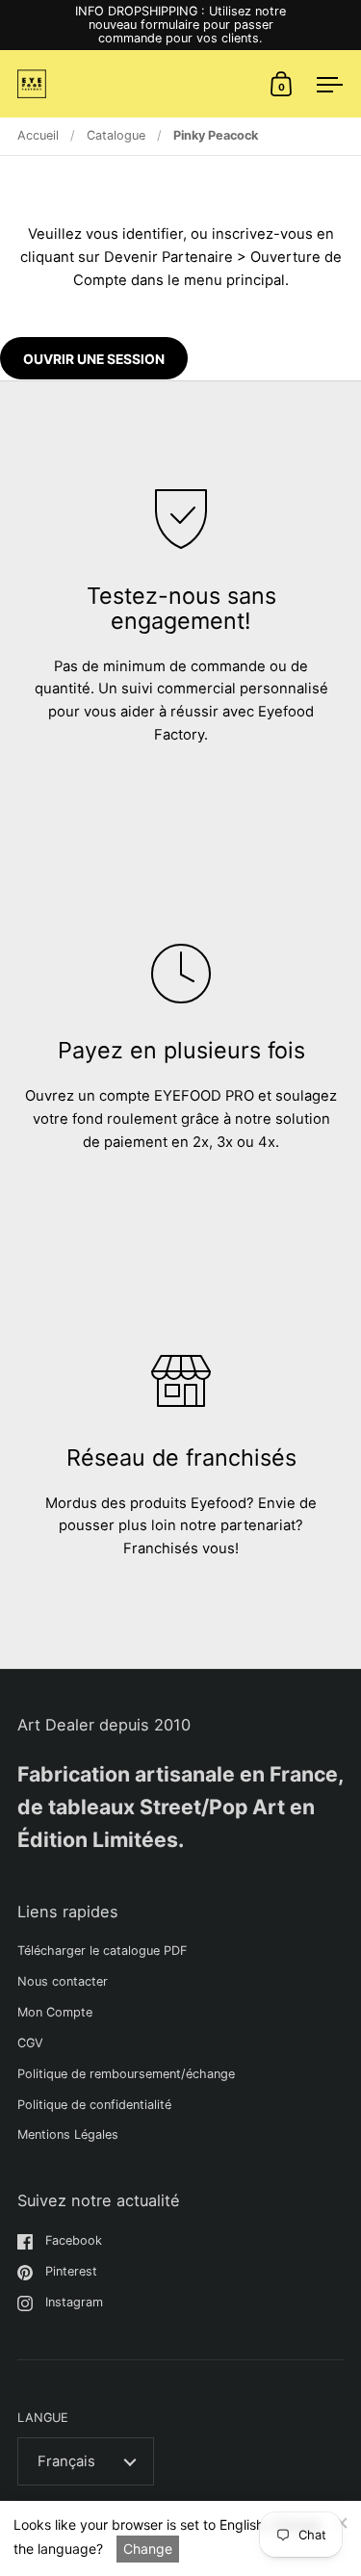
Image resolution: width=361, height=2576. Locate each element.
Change (148, 2549)
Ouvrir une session (94, 359)
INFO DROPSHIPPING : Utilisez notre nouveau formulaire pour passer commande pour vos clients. (180, 25)
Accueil (38, 135)
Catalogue (116, 135)
